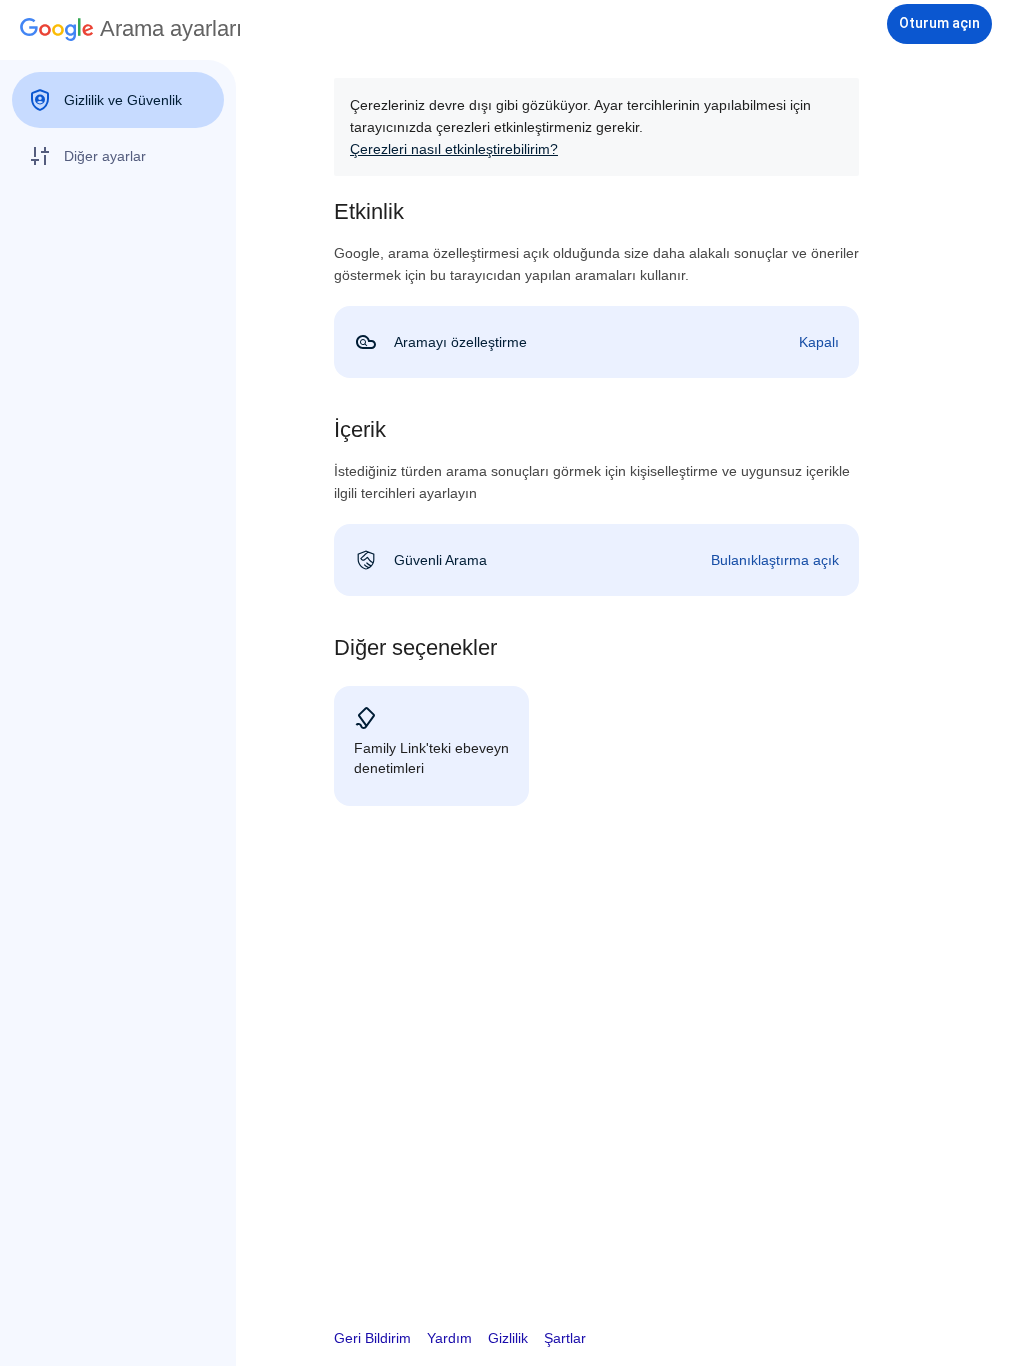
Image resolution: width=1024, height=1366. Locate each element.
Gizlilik (508, 1338)
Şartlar (565, 1338)
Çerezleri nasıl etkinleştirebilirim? (454, 149)
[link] (596, 342)
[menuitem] (118, 100)
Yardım (449, 1338)
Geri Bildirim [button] (372, 1338)
